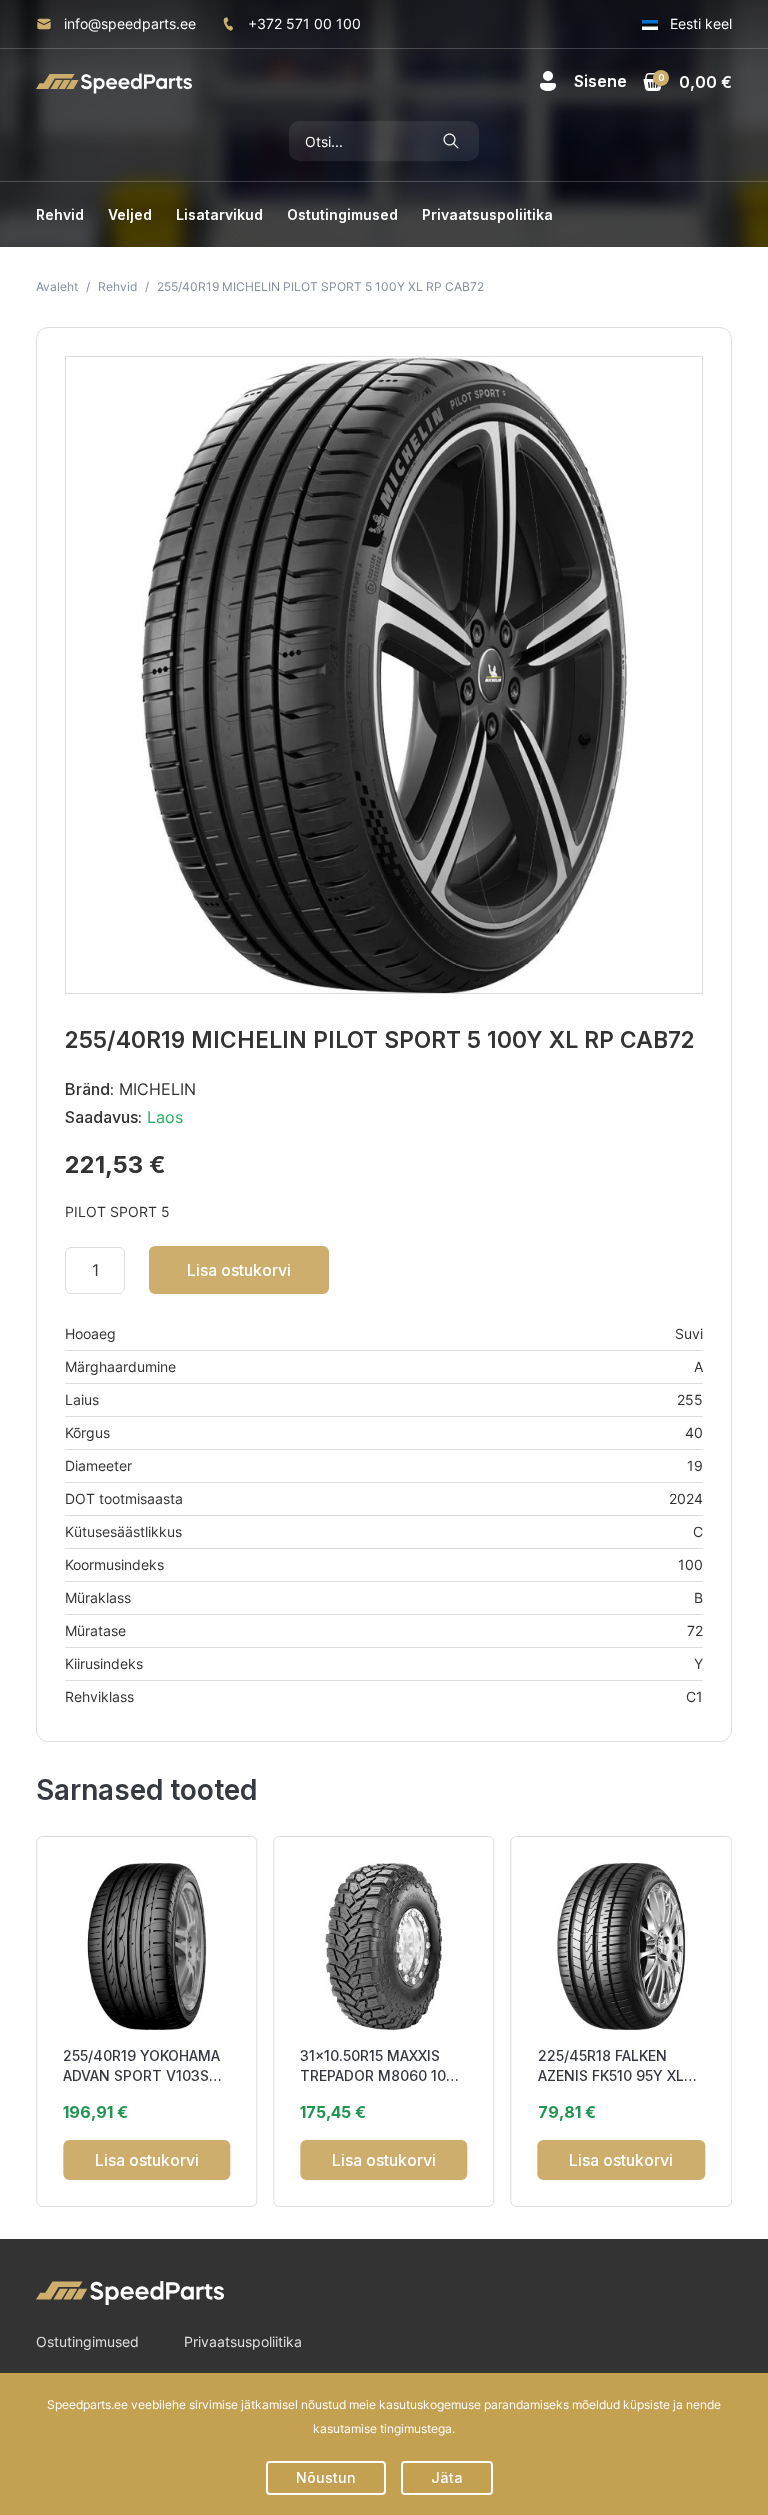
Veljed (130, 214)
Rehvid (60, 214)
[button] (582, 81)
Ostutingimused (342, 214)
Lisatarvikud (219, 214)
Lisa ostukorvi (239, 1270)
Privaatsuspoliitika (487, 214)
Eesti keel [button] (699, 23)
